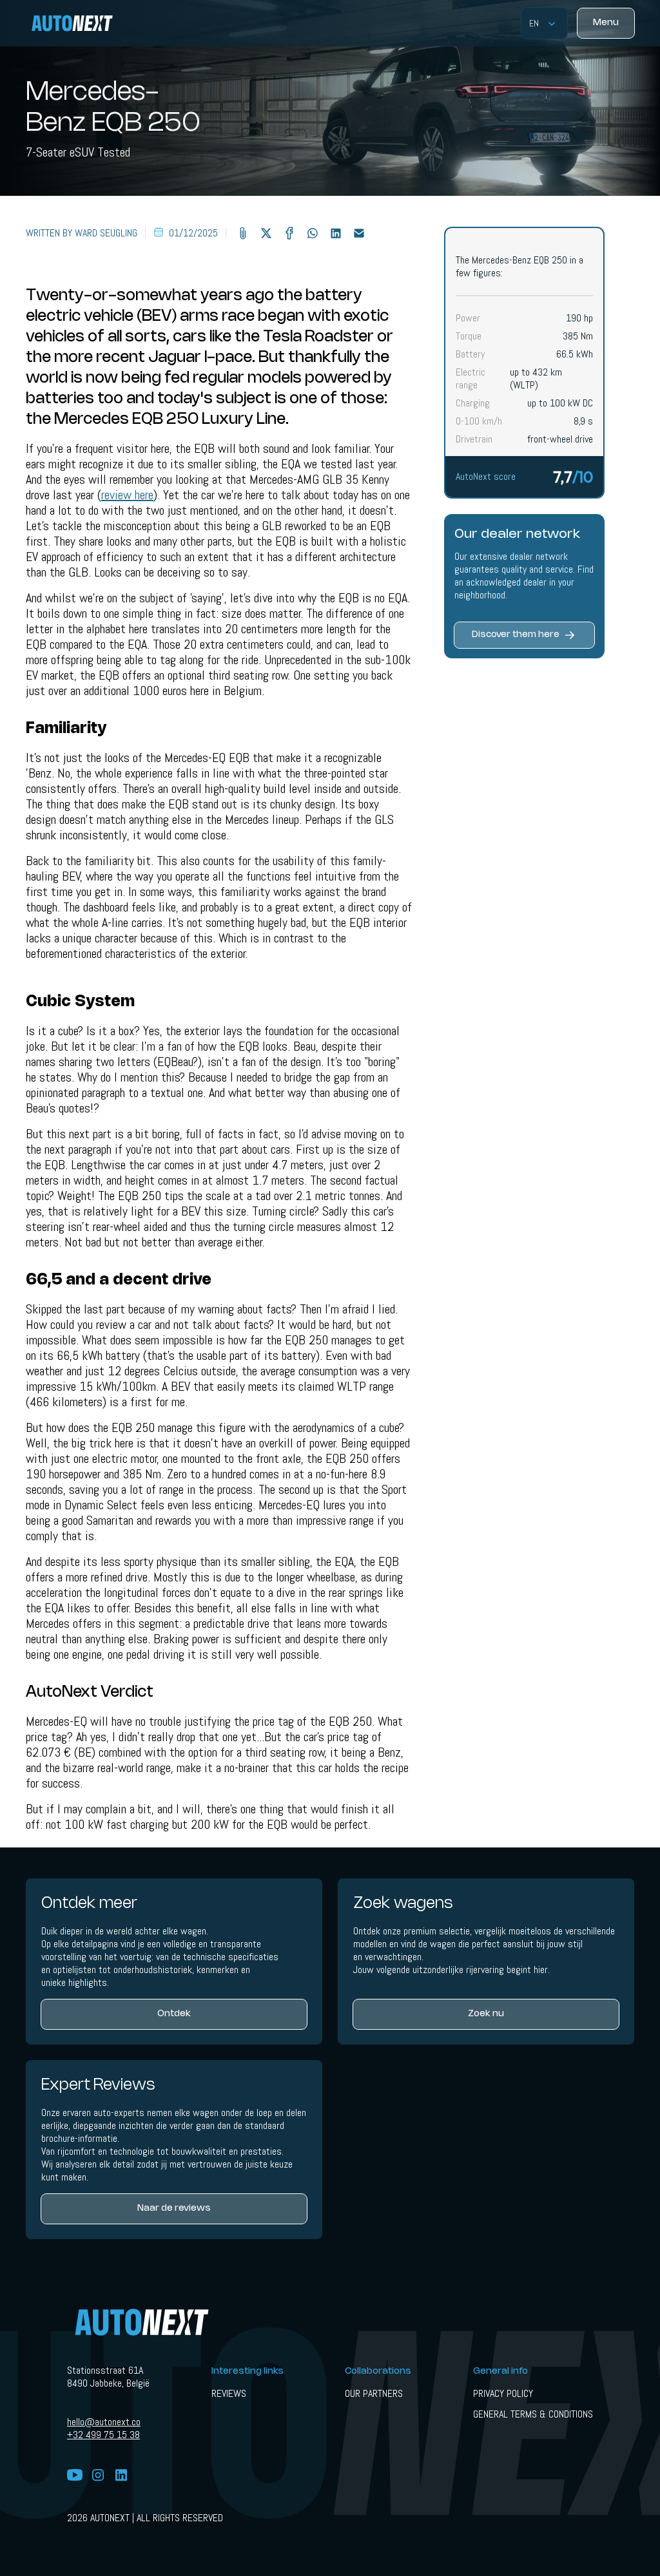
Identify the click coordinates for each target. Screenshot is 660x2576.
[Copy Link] (243, 233)
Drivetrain (474, 439)
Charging (473, 403)
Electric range (471, 379)
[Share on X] (266, 233)
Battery (470, 354)
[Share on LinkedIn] (336, 233)
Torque (469, 336)
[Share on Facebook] (289, 233)
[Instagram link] (98, 2476)
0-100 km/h (479, 421)
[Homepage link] (80, 23)
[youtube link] (75, 2476)
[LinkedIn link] (121, 2476)
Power (468, 318)
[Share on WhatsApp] (313, 233)
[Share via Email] (359, 233)
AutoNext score (486, 476)
